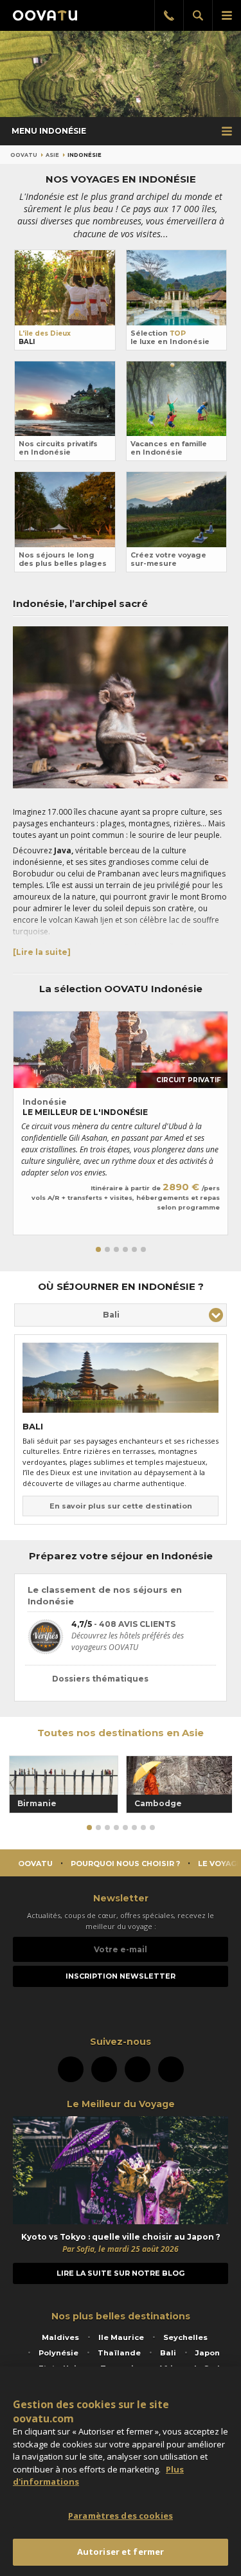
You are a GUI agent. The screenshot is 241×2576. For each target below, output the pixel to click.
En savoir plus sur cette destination (121, 1506)
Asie (52, 155)
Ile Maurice (121, 2337)
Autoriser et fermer (121, 2552)
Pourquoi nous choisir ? (125, 1864)
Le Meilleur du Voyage (121, 2104)
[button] (98, 1249)
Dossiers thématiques (100, 1679)
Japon (208, 2353)
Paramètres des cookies (121, 2516)
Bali (168, 2353)
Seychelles (185, 2337)
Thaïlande (119, 2353)
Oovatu (24, 155)
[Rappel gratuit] (169, 15)
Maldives (60, 2337)
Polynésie (58, 2353)
